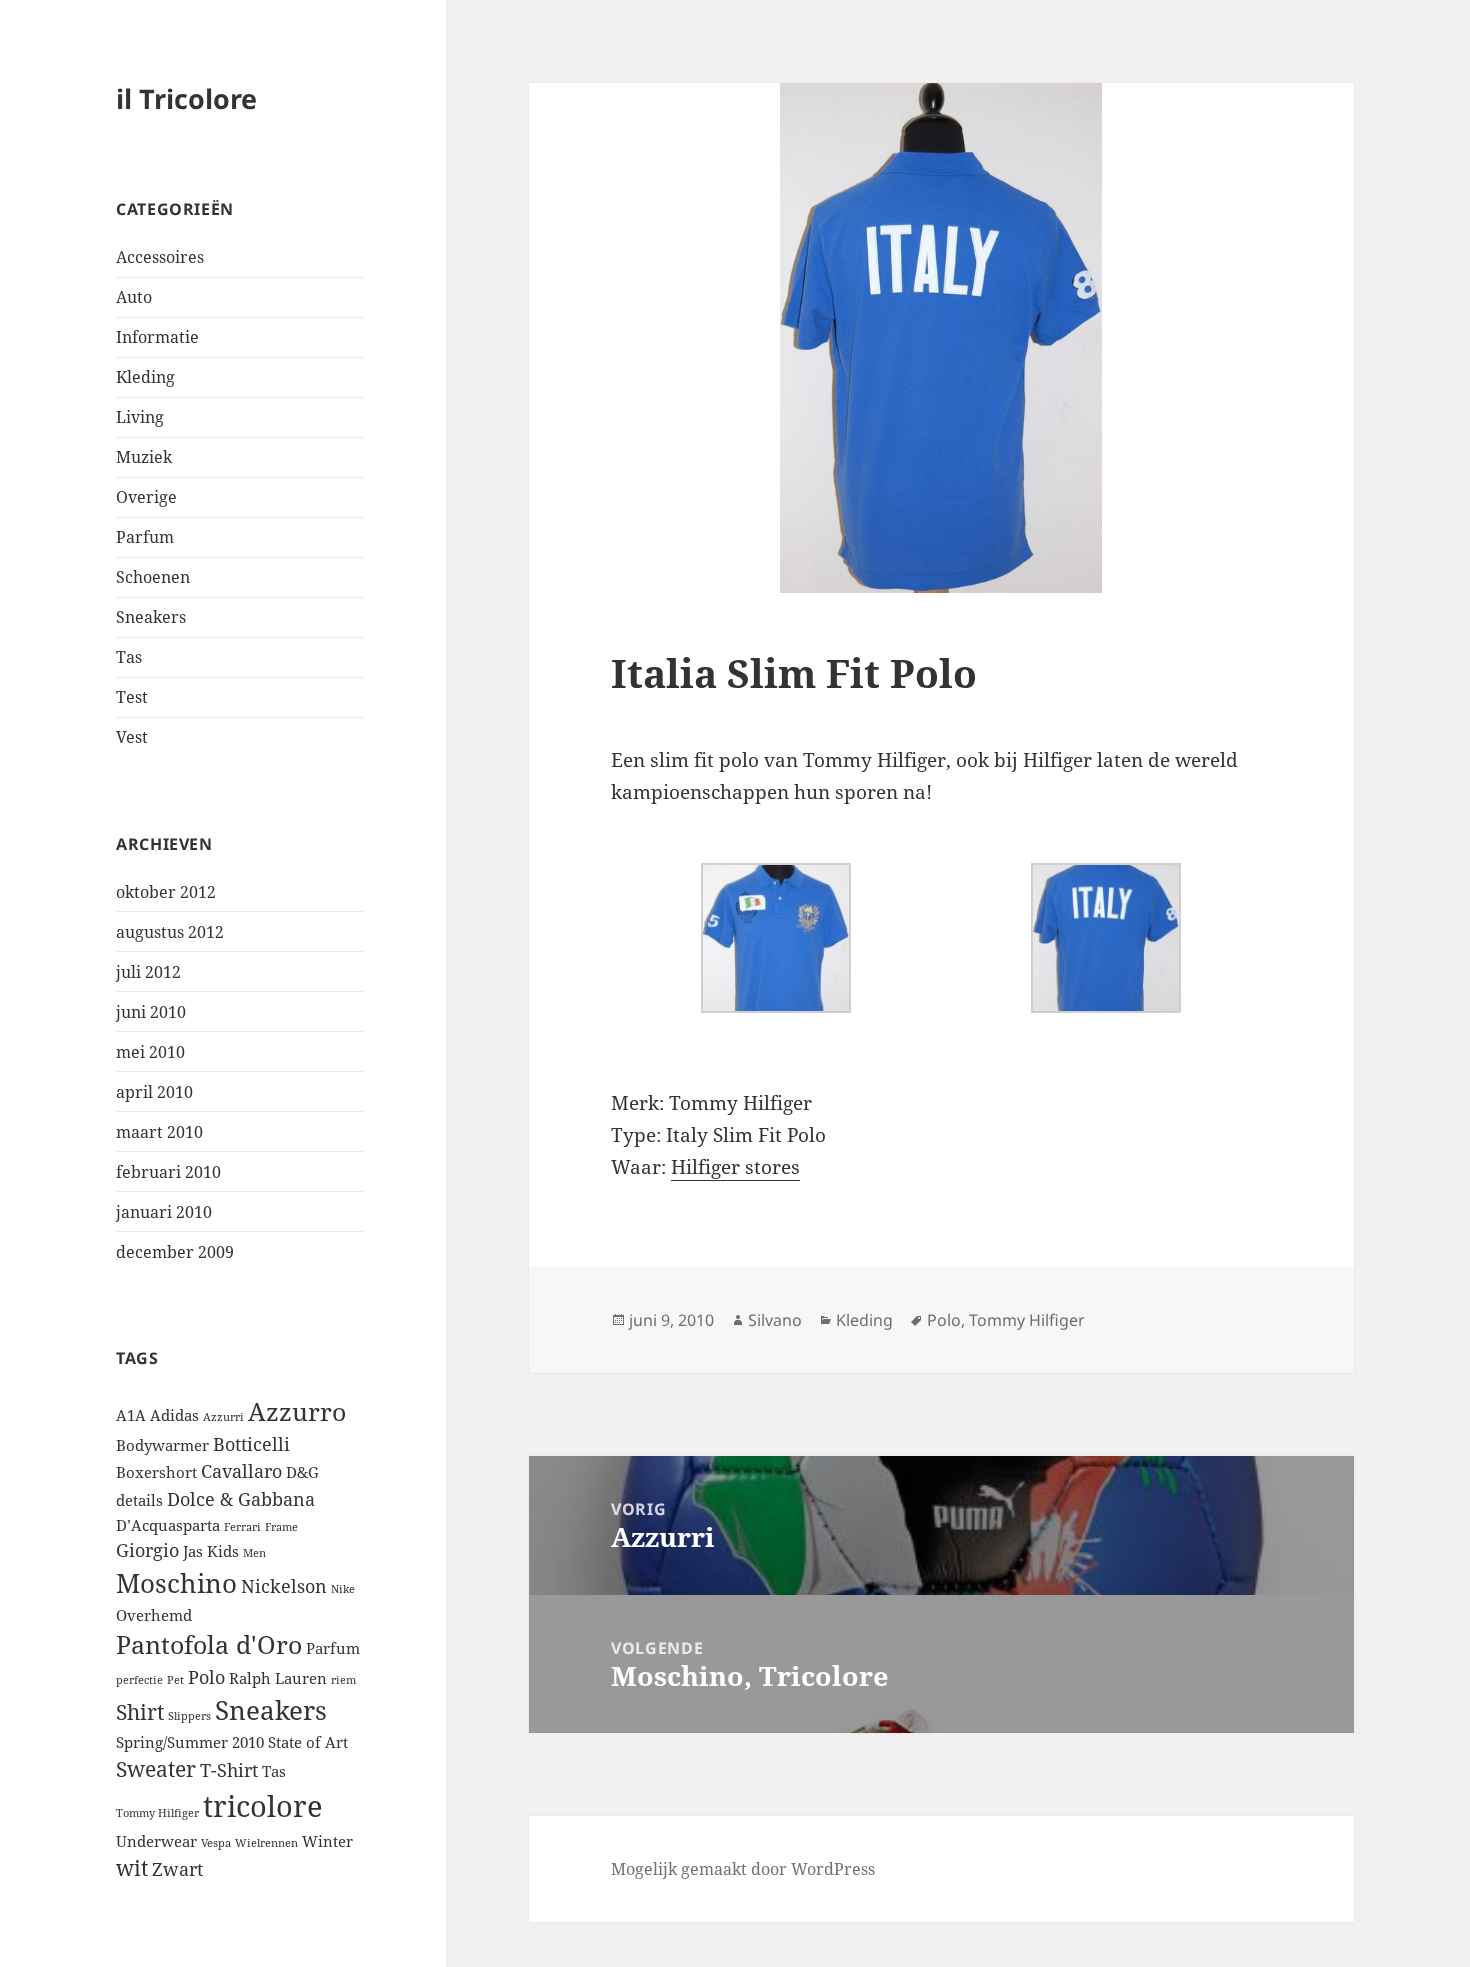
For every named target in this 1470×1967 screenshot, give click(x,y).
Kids (223, 1551)
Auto (134, 297)
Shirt (140, 1712)
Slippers (189, 1716)
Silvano (775, 1320)
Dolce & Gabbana (241, 1499)
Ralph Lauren (278, 1678)
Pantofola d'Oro (209, 1644)
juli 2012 (148, 972)
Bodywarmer (162, 1445)
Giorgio (147, 1550)
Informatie (157, 337)
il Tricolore (186, 98)
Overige (146, 497)
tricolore (263, 1806)
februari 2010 (168, 1172)
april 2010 (154, 1092)
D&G (302, 1472)
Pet (175, 1680)
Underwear (156, 1841)
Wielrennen (266, 1843)
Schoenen (153, 577)
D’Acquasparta (168, 1525)
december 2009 (175, 1252)
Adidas (174, 1415)
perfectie (139, 1680)
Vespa (216, 1843)
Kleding (145, 377)
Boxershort (156, 1472)
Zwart (177, 1869)
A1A (131, 1415)
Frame (281, 1527)
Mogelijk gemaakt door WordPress (743, 1869)
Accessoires (160, 257)
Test (132, 697)
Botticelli (251, 1444)
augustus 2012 (170, 932)
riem (343, 1680)
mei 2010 (150, 1052)
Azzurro (297, 1411)
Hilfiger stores (735, 1167)
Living (140, 417)
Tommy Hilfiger (157, 1813)
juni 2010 (151, 1012)
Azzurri (223, 1417)
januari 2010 (164, 1212)
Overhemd (154, 1615)
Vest (132, 737)
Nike (343, 1589)
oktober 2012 (166, 892)
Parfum (145, 537)
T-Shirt (229, 1770)
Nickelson (284, 1586)
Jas (193, 1551)
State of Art (308, 1742)
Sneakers (151, 617)
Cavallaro (241, 1471)
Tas (129, 657)
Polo (206, 1677)
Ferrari (242, 1527)
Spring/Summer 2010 (190, 1742)
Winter (327, 1841)
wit (132, 1868)
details (139, 1500)
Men (254, 1553)
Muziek (144, 457)
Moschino (176, 1583)
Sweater (156, 1769)
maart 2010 (159, 1132)
